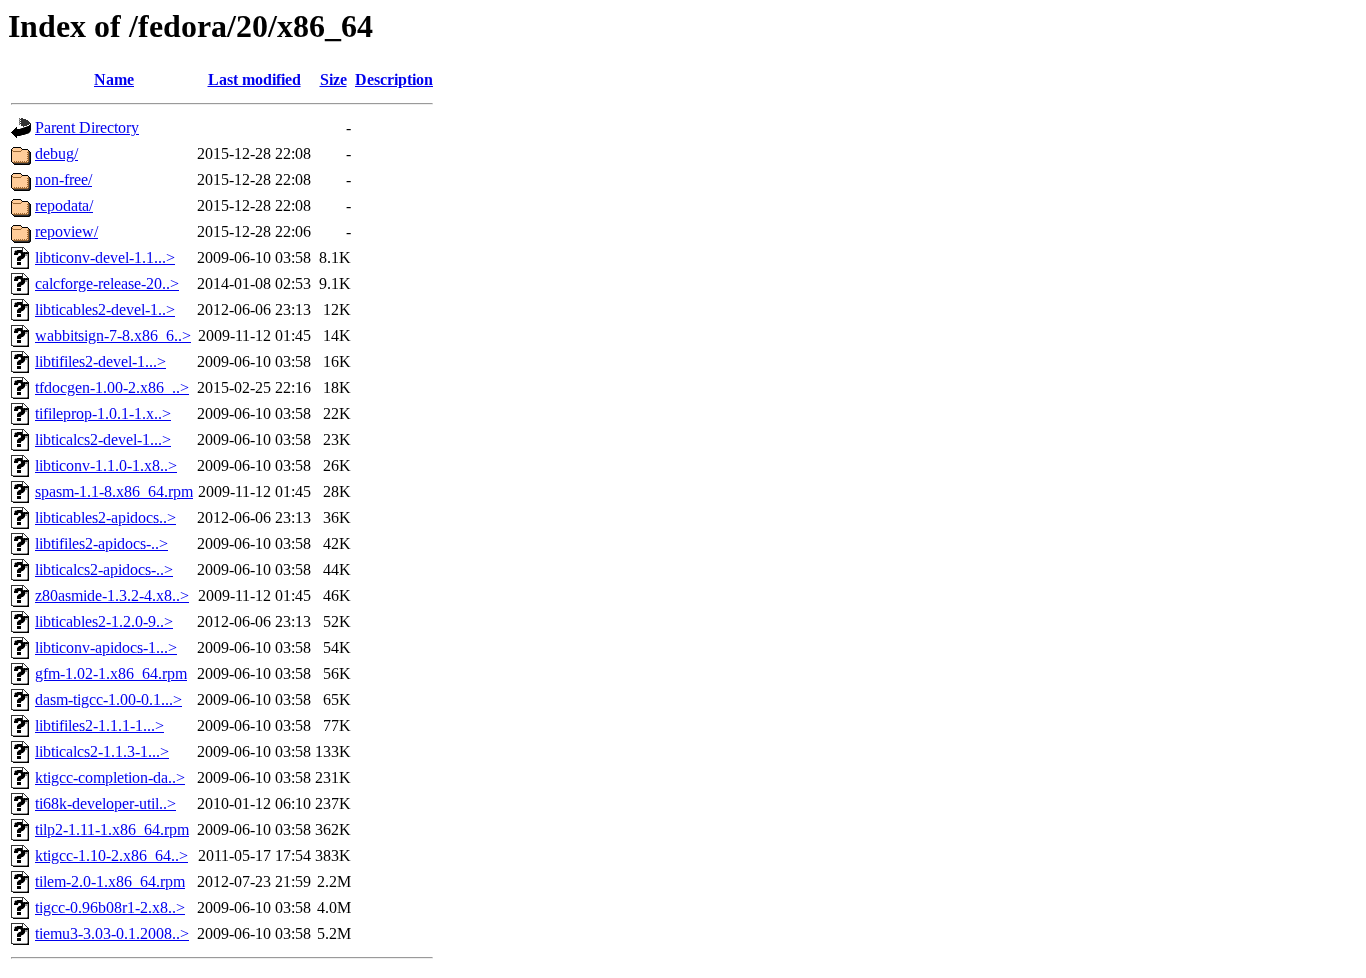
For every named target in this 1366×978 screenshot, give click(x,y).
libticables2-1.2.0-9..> (104, 621)
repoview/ (66, 231)
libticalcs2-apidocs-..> (104, 569)
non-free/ (63, 179)
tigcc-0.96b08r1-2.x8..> (110, 907)
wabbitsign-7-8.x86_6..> (113, 335)
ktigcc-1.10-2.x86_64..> (111, 855)
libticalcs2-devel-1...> (103, 439)
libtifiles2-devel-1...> (100, 361)
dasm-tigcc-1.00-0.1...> (108, 699)
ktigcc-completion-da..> (110, 777)
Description (394, 79)
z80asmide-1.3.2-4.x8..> (112, 595)
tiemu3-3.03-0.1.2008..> (112, 933)
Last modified (254, 79)
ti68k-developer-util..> (105, 803)
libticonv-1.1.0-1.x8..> (106, 465)
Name (114, 79)
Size (333, 79)
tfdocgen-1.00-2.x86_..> (112, 387)
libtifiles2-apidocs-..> (101, 543)
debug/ (56, 153)
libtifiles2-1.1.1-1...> (99, 725)
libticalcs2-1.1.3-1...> (102, 751)
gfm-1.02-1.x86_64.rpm (111, 673)
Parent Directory (87, 127)
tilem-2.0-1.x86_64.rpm (110, 881)
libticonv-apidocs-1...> (106, 647)
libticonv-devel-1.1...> (105, 257)
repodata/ (64, 205)
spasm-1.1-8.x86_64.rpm (114, 491)
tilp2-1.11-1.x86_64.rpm (112, 829)
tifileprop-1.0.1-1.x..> (103, 413)
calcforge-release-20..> (107, 283)
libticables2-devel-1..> (105, 309)
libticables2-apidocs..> (105, 517)
